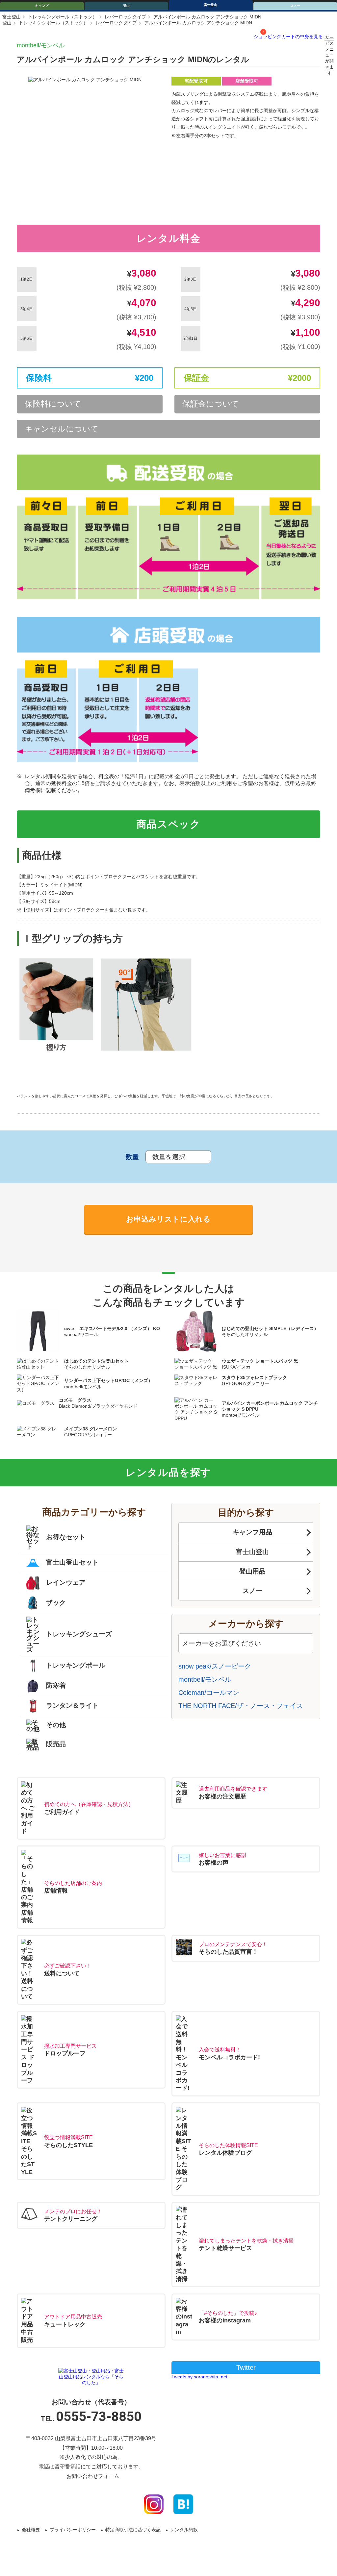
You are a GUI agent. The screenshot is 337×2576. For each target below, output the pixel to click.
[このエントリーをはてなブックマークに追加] (183, 2504)
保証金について (211, 404)
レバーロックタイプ (125, 17)
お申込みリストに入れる (168, 1219)
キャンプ (42, 6)
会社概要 (31, 2530)
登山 (126, 6)
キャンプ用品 (252, 1532)
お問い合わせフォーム (93, 2476)
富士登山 (211, 5)
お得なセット (66, 1537)
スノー (252, 1591)
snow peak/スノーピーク (215, 1666)
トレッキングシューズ (79, 1634)
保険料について (53, 404)
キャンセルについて (62, 429)
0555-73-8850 (99, 2417)
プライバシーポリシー (73, 2530)
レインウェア (66, 1582)
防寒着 (56, 1686)
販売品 (56, 1744)
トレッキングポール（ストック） (63, 17)
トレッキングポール (76, 1666)
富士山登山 (252, 1552)
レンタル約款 (184, 2530)
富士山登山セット (72, 1562)
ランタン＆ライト (72, 1706)
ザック (56, 1602)
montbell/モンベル (41, 45)
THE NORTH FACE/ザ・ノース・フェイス (241, 1706)
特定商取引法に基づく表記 (133, 2530)
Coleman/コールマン (209, 1693)
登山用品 (252, 1571)
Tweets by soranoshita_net (199, 2377)
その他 (56, 1725)
